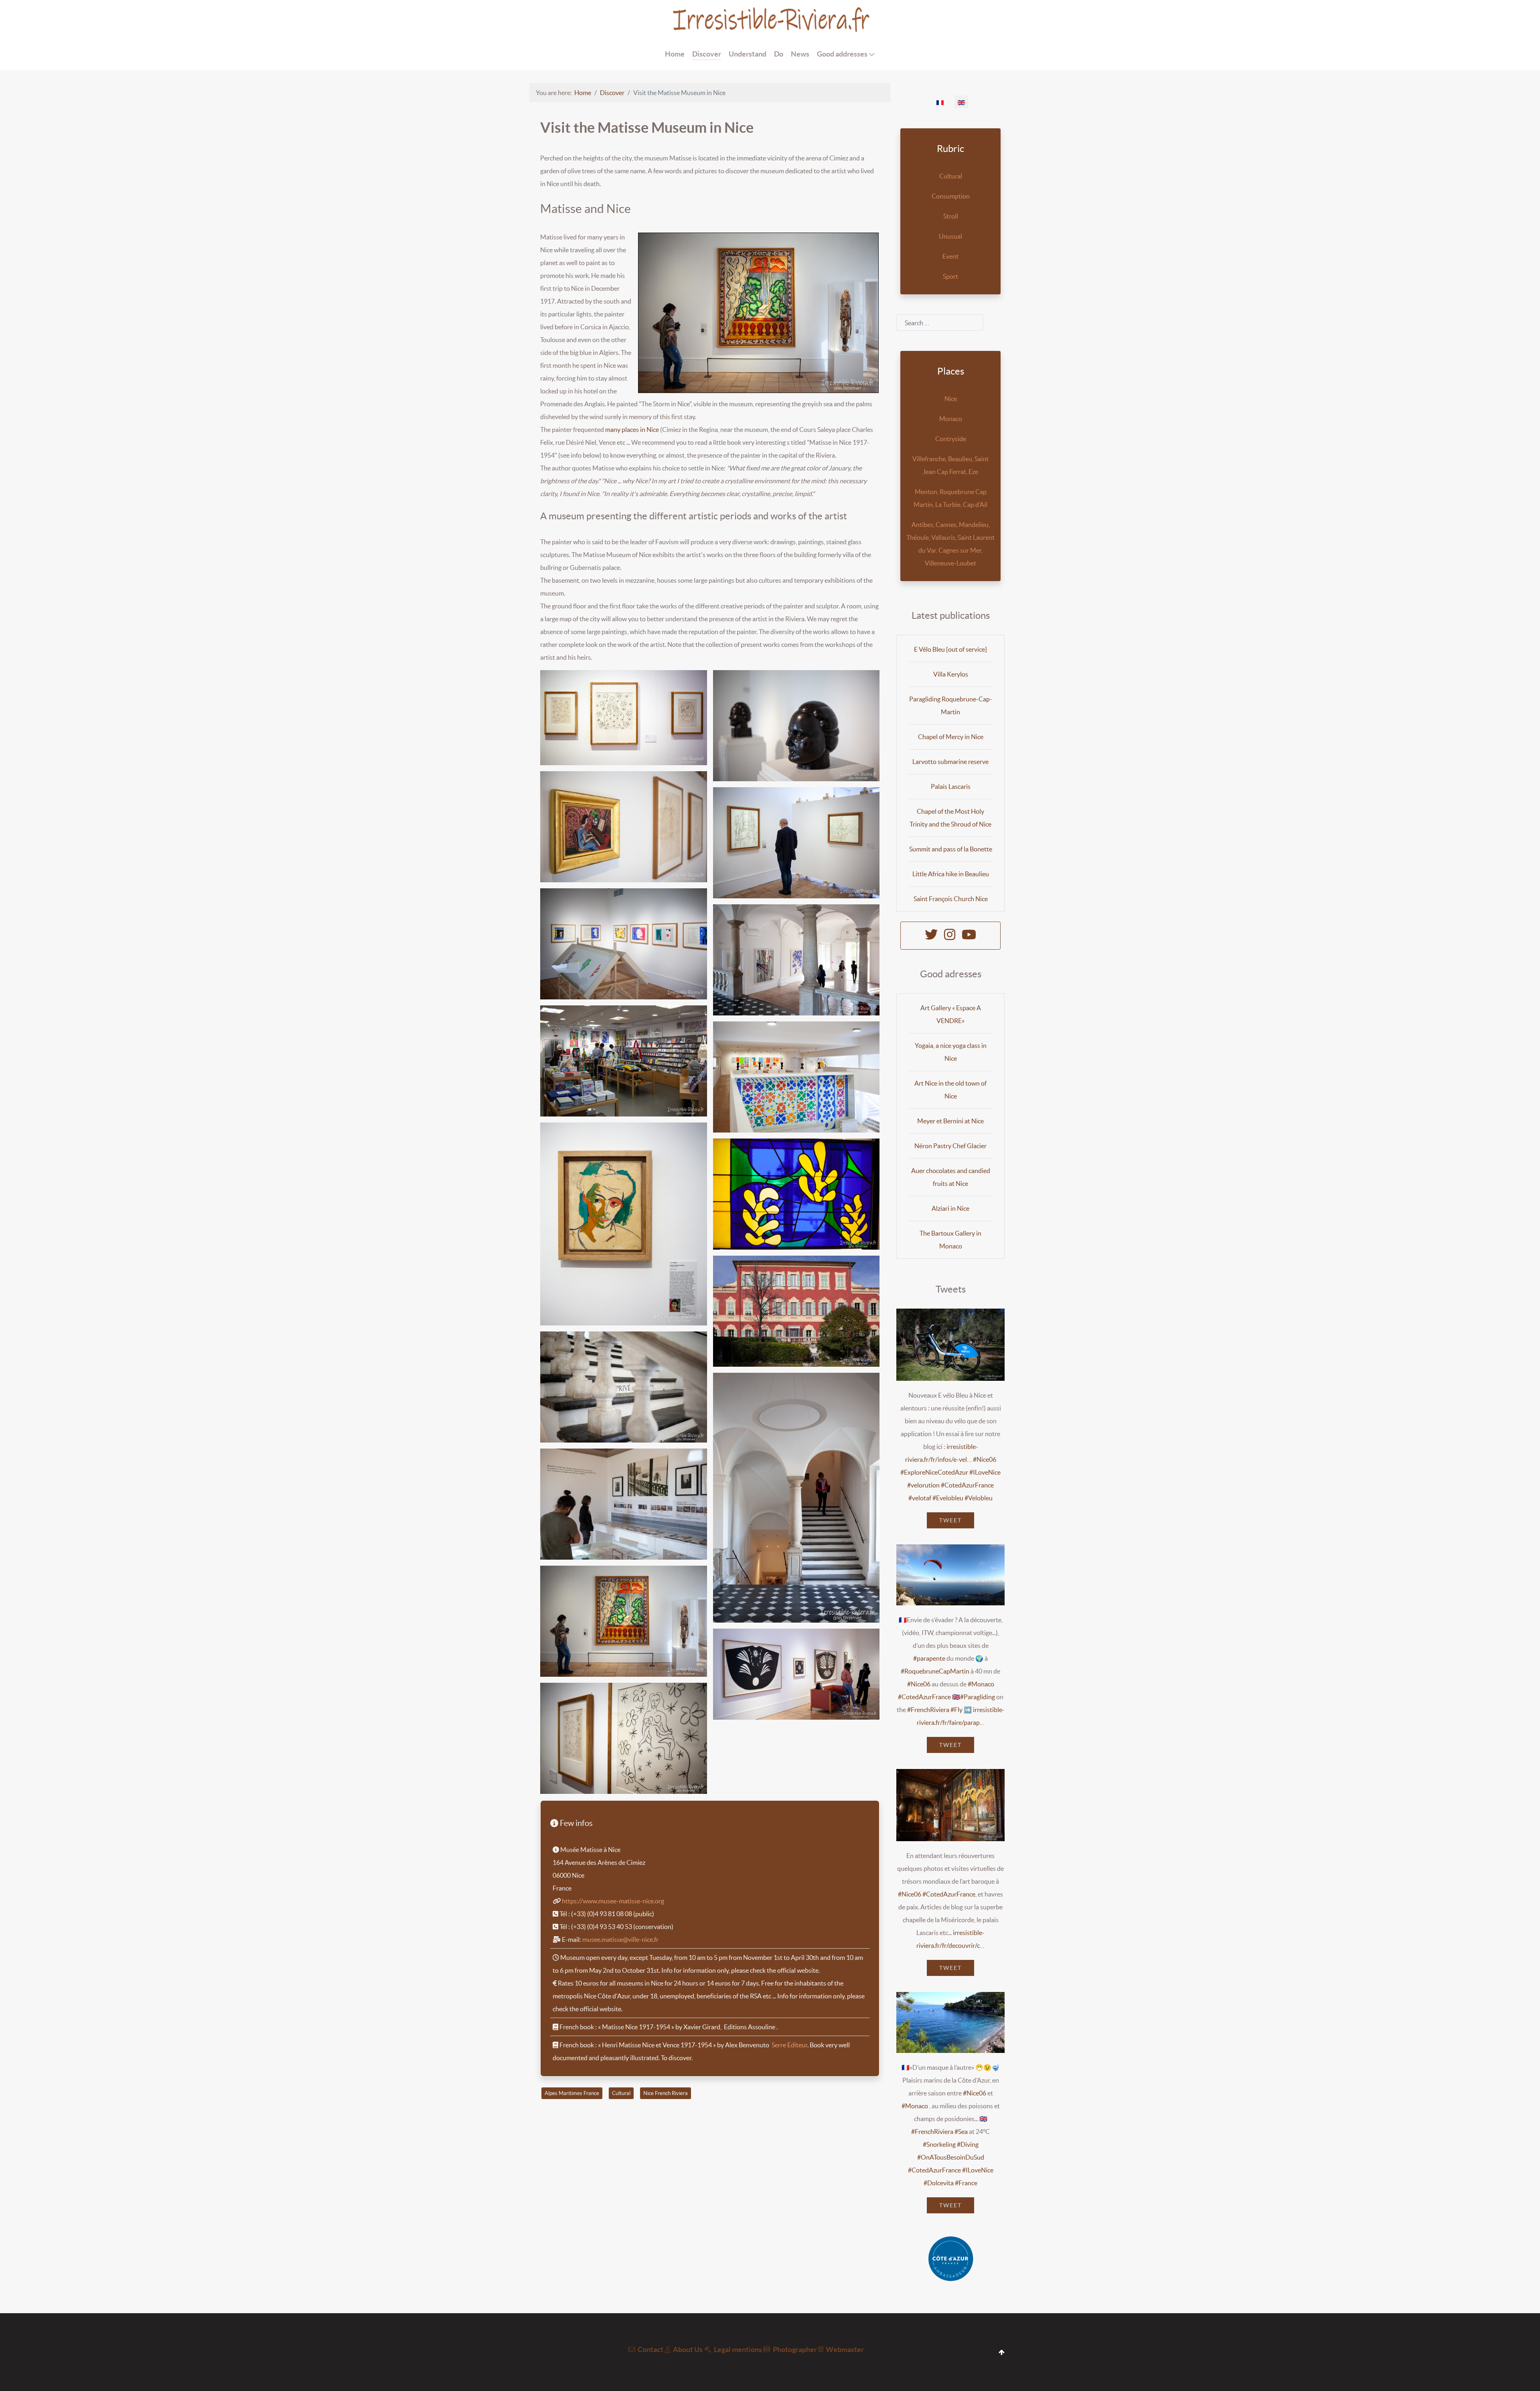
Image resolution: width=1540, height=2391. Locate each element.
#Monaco (981, 1684)
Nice (951, 399)
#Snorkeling (939, 2144)
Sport (950, 276)
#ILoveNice (985, 1472)
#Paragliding (978, 1697)
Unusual (950, 236)
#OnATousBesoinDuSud (951, 2157)
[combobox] (940, 323)
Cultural (621, 2093)
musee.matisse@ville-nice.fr (620, 1939)
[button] (624, 718)
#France (966, 2183)
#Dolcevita (939, 2183)
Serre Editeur (789, 2045)
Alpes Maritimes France (572, 2093)
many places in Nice (632, 430)
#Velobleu (979, 1498)
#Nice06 (985, 1459)
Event (950, 256)
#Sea (961, 2132)
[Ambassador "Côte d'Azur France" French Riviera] (950, 2259)
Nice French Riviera (666, 2093)
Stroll (951, 216)
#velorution (923, 1485)
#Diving (968, 2144)
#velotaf (920, 1498)
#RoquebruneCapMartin (935, 1671)
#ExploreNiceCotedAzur (934, 1472)
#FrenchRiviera (928, 1710)
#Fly (956, 1710)
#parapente (929, 1658)
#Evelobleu (948, 1498)
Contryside (951, 439)
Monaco (951, 419)
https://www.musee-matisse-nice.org (613, 1901)
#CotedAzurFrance (967, 1485)
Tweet (950, 1520)
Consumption (951, 196)
